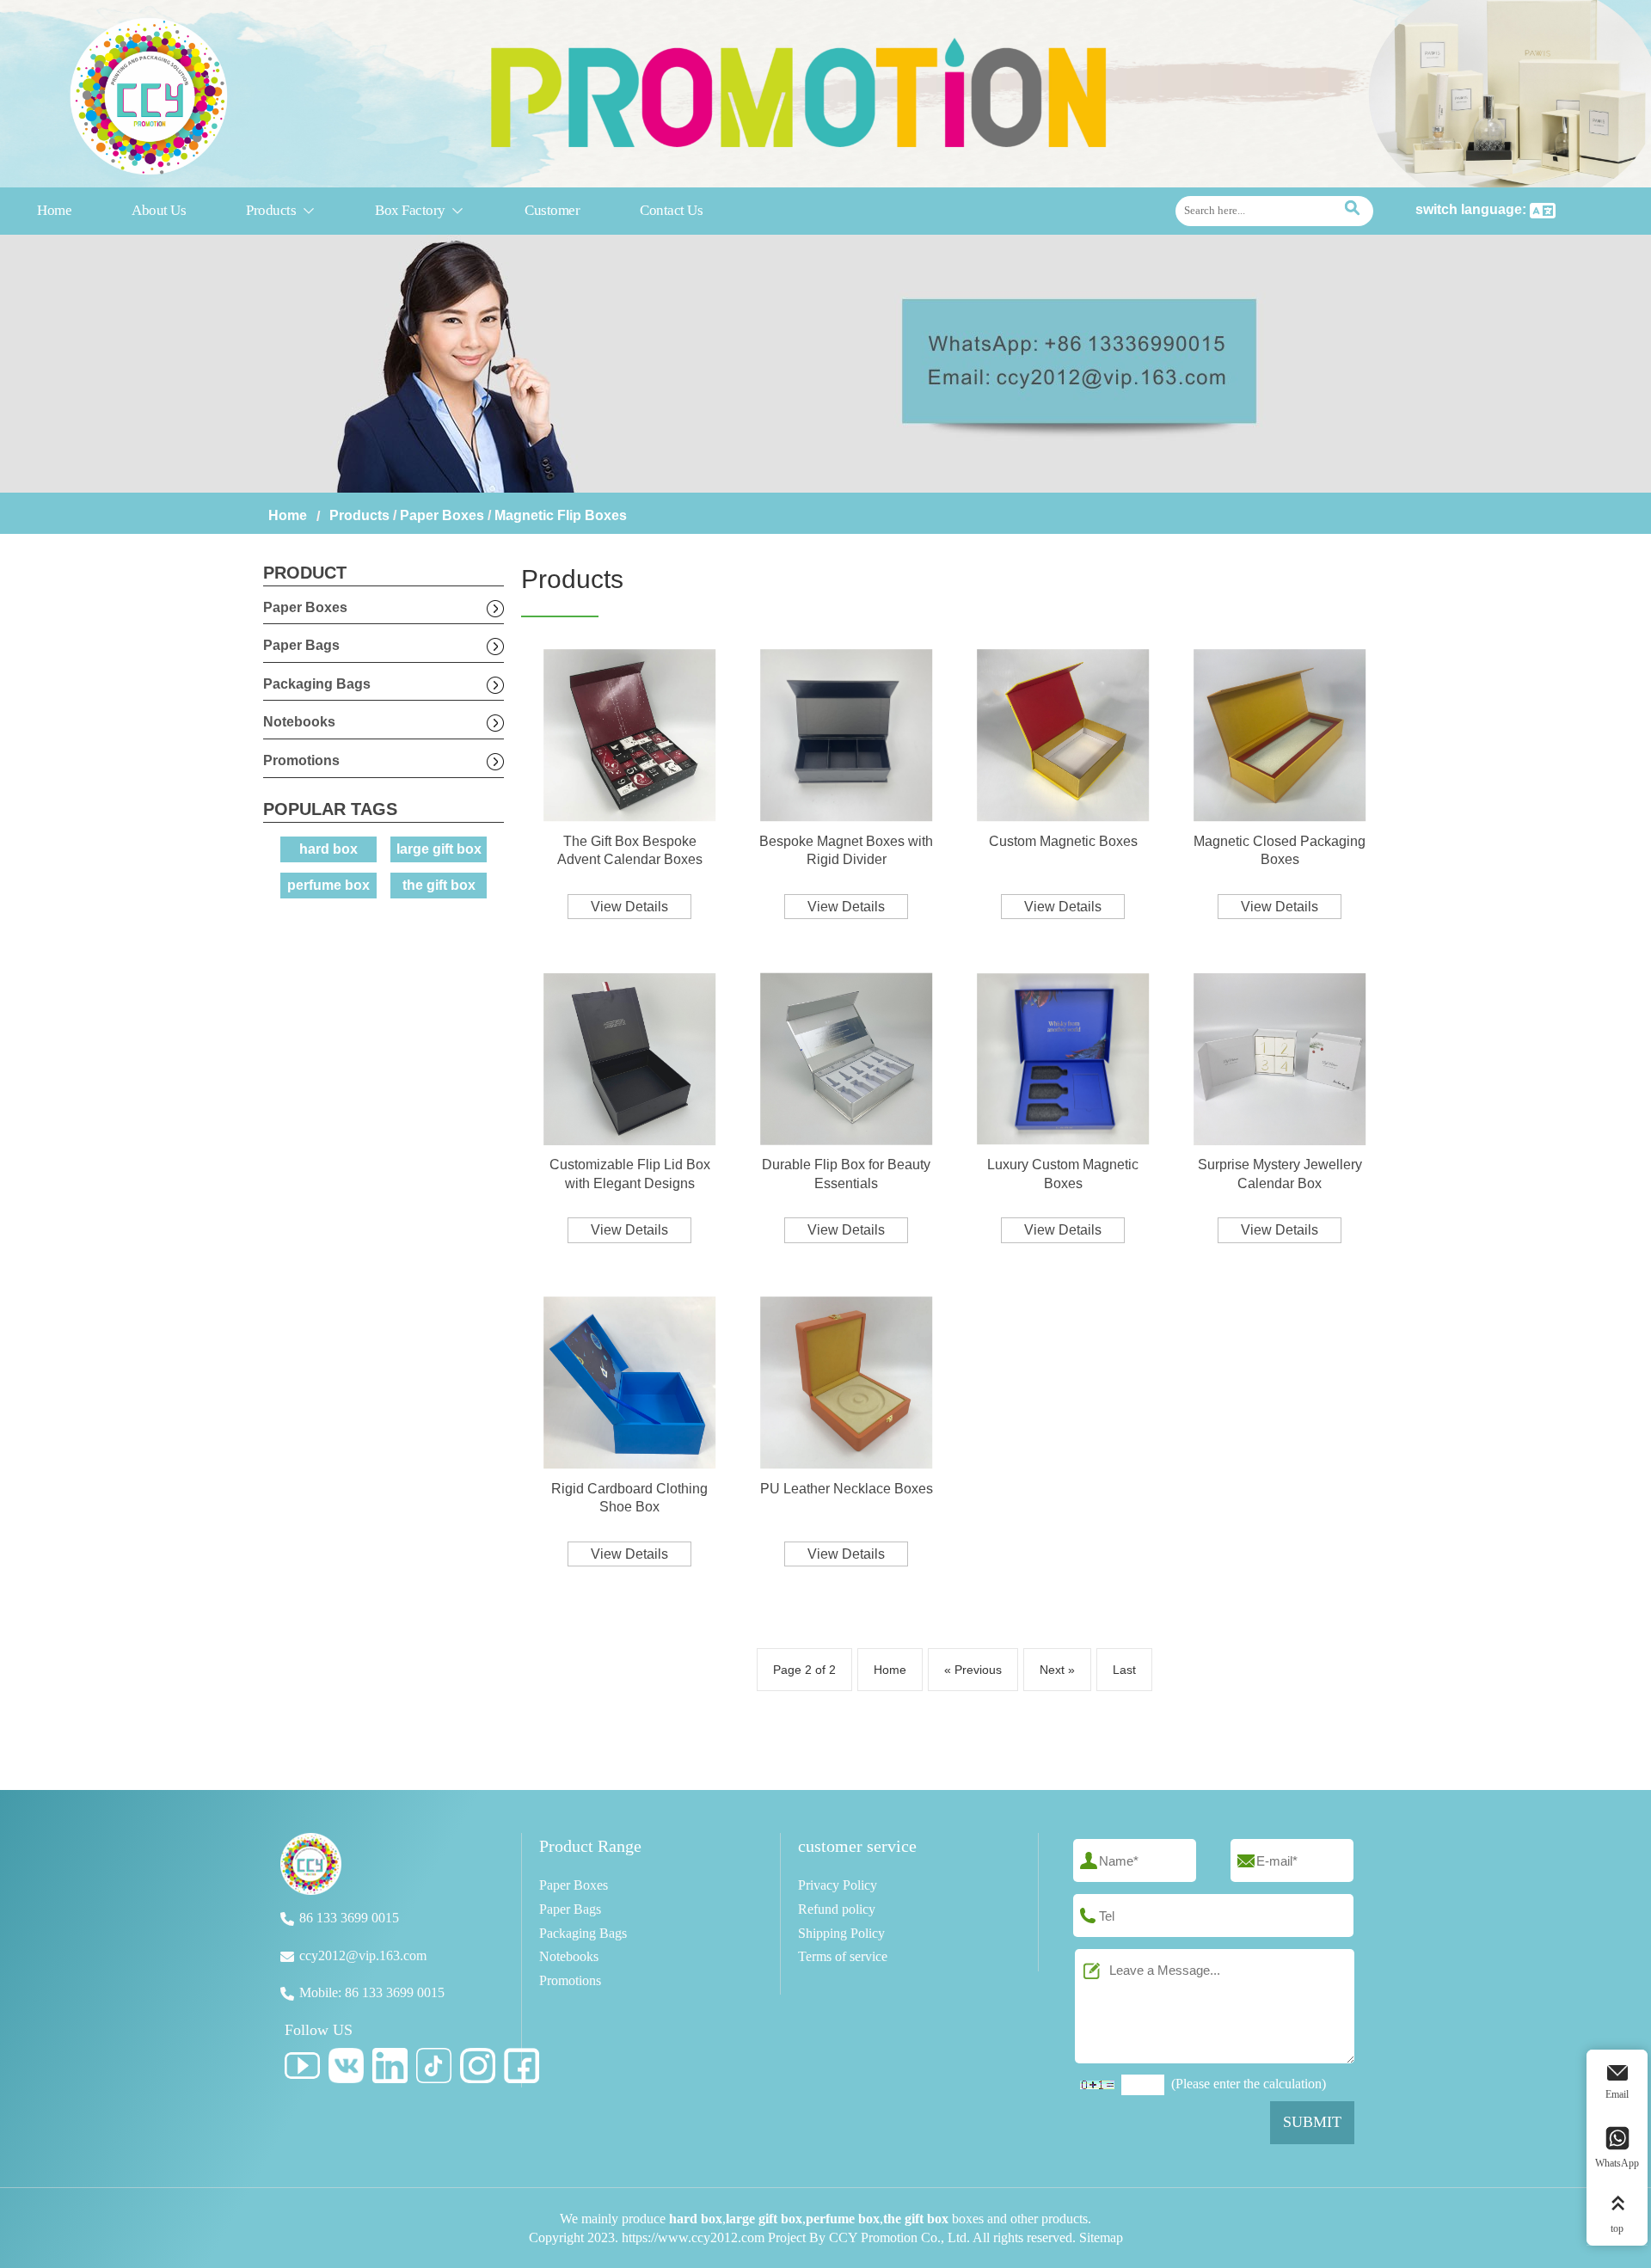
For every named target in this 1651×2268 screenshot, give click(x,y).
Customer (552, 210)
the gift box (439, 885)
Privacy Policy (838, 1885)
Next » (1057, 1670)
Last (1124, 1670)
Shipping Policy (841, 1933)
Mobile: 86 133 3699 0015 (372, 1992)
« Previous (973, 1670)
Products (280, 210)
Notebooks (299, 722)
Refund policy (837, 1909)
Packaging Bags (317, 684)
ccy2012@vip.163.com (363, 1955)
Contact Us (671, 210)
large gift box (439, 849)
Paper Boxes (442, 515)
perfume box (328, 885)
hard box (328, 849)
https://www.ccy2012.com (693, 2237)
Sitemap (1101, 2237)
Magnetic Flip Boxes (561, 515)
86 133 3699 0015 (349, 1918)
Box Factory (420, 210)
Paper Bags (301, 645)
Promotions (301, 760)
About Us (159, 210)
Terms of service (843, 1956)
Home (54, 210)
